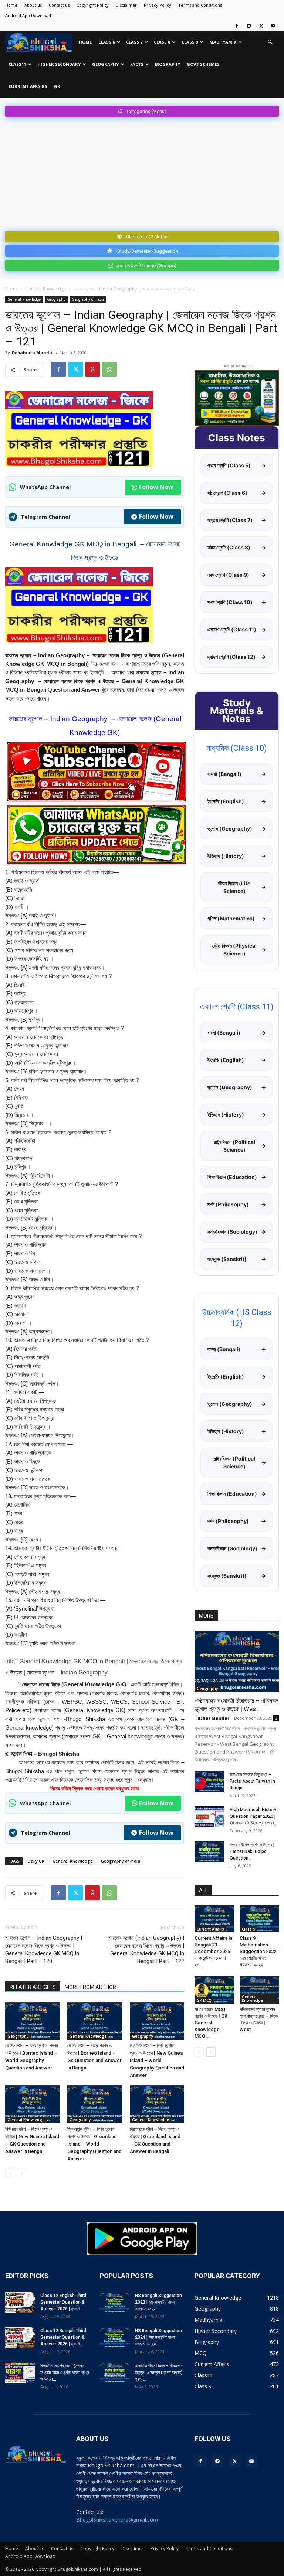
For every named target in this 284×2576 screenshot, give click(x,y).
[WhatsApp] (109, 369)
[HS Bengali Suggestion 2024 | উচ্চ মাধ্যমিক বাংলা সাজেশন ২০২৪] (115, 2338)
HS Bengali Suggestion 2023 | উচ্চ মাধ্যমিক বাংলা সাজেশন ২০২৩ (158, 2302)
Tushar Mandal (212, 1718)
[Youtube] (273, 26)
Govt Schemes (203, 64)
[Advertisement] (142, 173)
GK (57, 86)
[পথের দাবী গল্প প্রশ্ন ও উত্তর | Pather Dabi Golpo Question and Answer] (209, 1852)
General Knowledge (46, 289)
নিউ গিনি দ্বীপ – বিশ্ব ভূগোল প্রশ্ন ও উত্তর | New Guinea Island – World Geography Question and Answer (157, 2060)
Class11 (17, 64)
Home (11, 5)
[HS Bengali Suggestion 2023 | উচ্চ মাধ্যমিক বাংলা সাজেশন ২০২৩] (115, 2303)
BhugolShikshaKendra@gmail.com (117, 2520)
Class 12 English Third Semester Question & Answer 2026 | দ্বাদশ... (63, 2302)
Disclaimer (126, 5)
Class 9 (190, 42)
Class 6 (106, 42)
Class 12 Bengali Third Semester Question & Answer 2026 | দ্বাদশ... (63, 2337)
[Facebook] (237, 26)
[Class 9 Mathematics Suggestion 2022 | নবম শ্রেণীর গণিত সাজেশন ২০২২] (259, 1919)
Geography (105, 64)
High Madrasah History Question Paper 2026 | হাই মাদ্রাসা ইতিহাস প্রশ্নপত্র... (253, 1816)
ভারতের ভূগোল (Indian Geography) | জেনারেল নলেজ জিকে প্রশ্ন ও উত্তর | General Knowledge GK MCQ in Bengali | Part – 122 (146, 1950)
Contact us (59, 5)
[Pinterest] (92, 369)
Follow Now (156, 487)
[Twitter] (261, 26)
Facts (137, 64)
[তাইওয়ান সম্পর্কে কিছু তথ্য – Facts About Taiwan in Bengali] (209, 1782)
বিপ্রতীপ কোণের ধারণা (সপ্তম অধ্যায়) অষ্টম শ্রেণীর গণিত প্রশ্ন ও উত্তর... (65, 2372)
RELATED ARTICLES (33, 1987)
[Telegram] (249, 26)
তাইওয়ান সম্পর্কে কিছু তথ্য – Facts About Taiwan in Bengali (252, 1781)
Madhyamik (223, 42)
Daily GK (36, 1861)
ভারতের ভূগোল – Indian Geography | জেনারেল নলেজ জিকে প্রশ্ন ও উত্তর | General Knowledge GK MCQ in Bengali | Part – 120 (44, 1950)
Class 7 (134, 42)
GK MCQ (204, 2000)
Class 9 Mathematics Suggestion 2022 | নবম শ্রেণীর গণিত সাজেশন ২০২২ (259, 1951)
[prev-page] (10, 2173)
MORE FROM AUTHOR (90, 1987)
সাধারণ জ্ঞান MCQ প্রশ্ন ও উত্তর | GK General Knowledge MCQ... (211, 2023)
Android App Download (28, 15)
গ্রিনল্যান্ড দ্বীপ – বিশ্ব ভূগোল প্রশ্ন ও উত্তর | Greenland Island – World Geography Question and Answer (94, 2144)
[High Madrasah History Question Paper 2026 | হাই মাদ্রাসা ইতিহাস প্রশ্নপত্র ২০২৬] (209, 1817)
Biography (168, 64)
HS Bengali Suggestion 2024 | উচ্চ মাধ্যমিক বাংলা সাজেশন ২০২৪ (158, 2337)
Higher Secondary (59, 64)
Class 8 (162, 42)
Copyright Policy (93, 5)
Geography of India (88, 299)
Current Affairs (28, 86)
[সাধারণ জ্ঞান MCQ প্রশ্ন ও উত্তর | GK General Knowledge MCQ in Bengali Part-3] (214, 1990)
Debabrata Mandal (33, 353)
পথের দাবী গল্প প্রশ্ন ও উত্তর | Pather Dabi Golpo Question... (252, 1851)
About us (33, 5)
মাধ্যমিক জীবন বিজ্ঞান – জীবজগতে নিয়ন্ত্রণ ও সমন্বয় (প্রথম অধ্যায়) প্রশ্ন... (159, 2372)
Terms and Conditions (200, 5)
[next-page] (22, 2173)
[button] (270, 42)
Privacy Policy (158, 5)
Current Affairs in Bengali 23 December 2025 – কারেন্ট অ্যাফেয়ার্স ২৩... (213, 1951)
